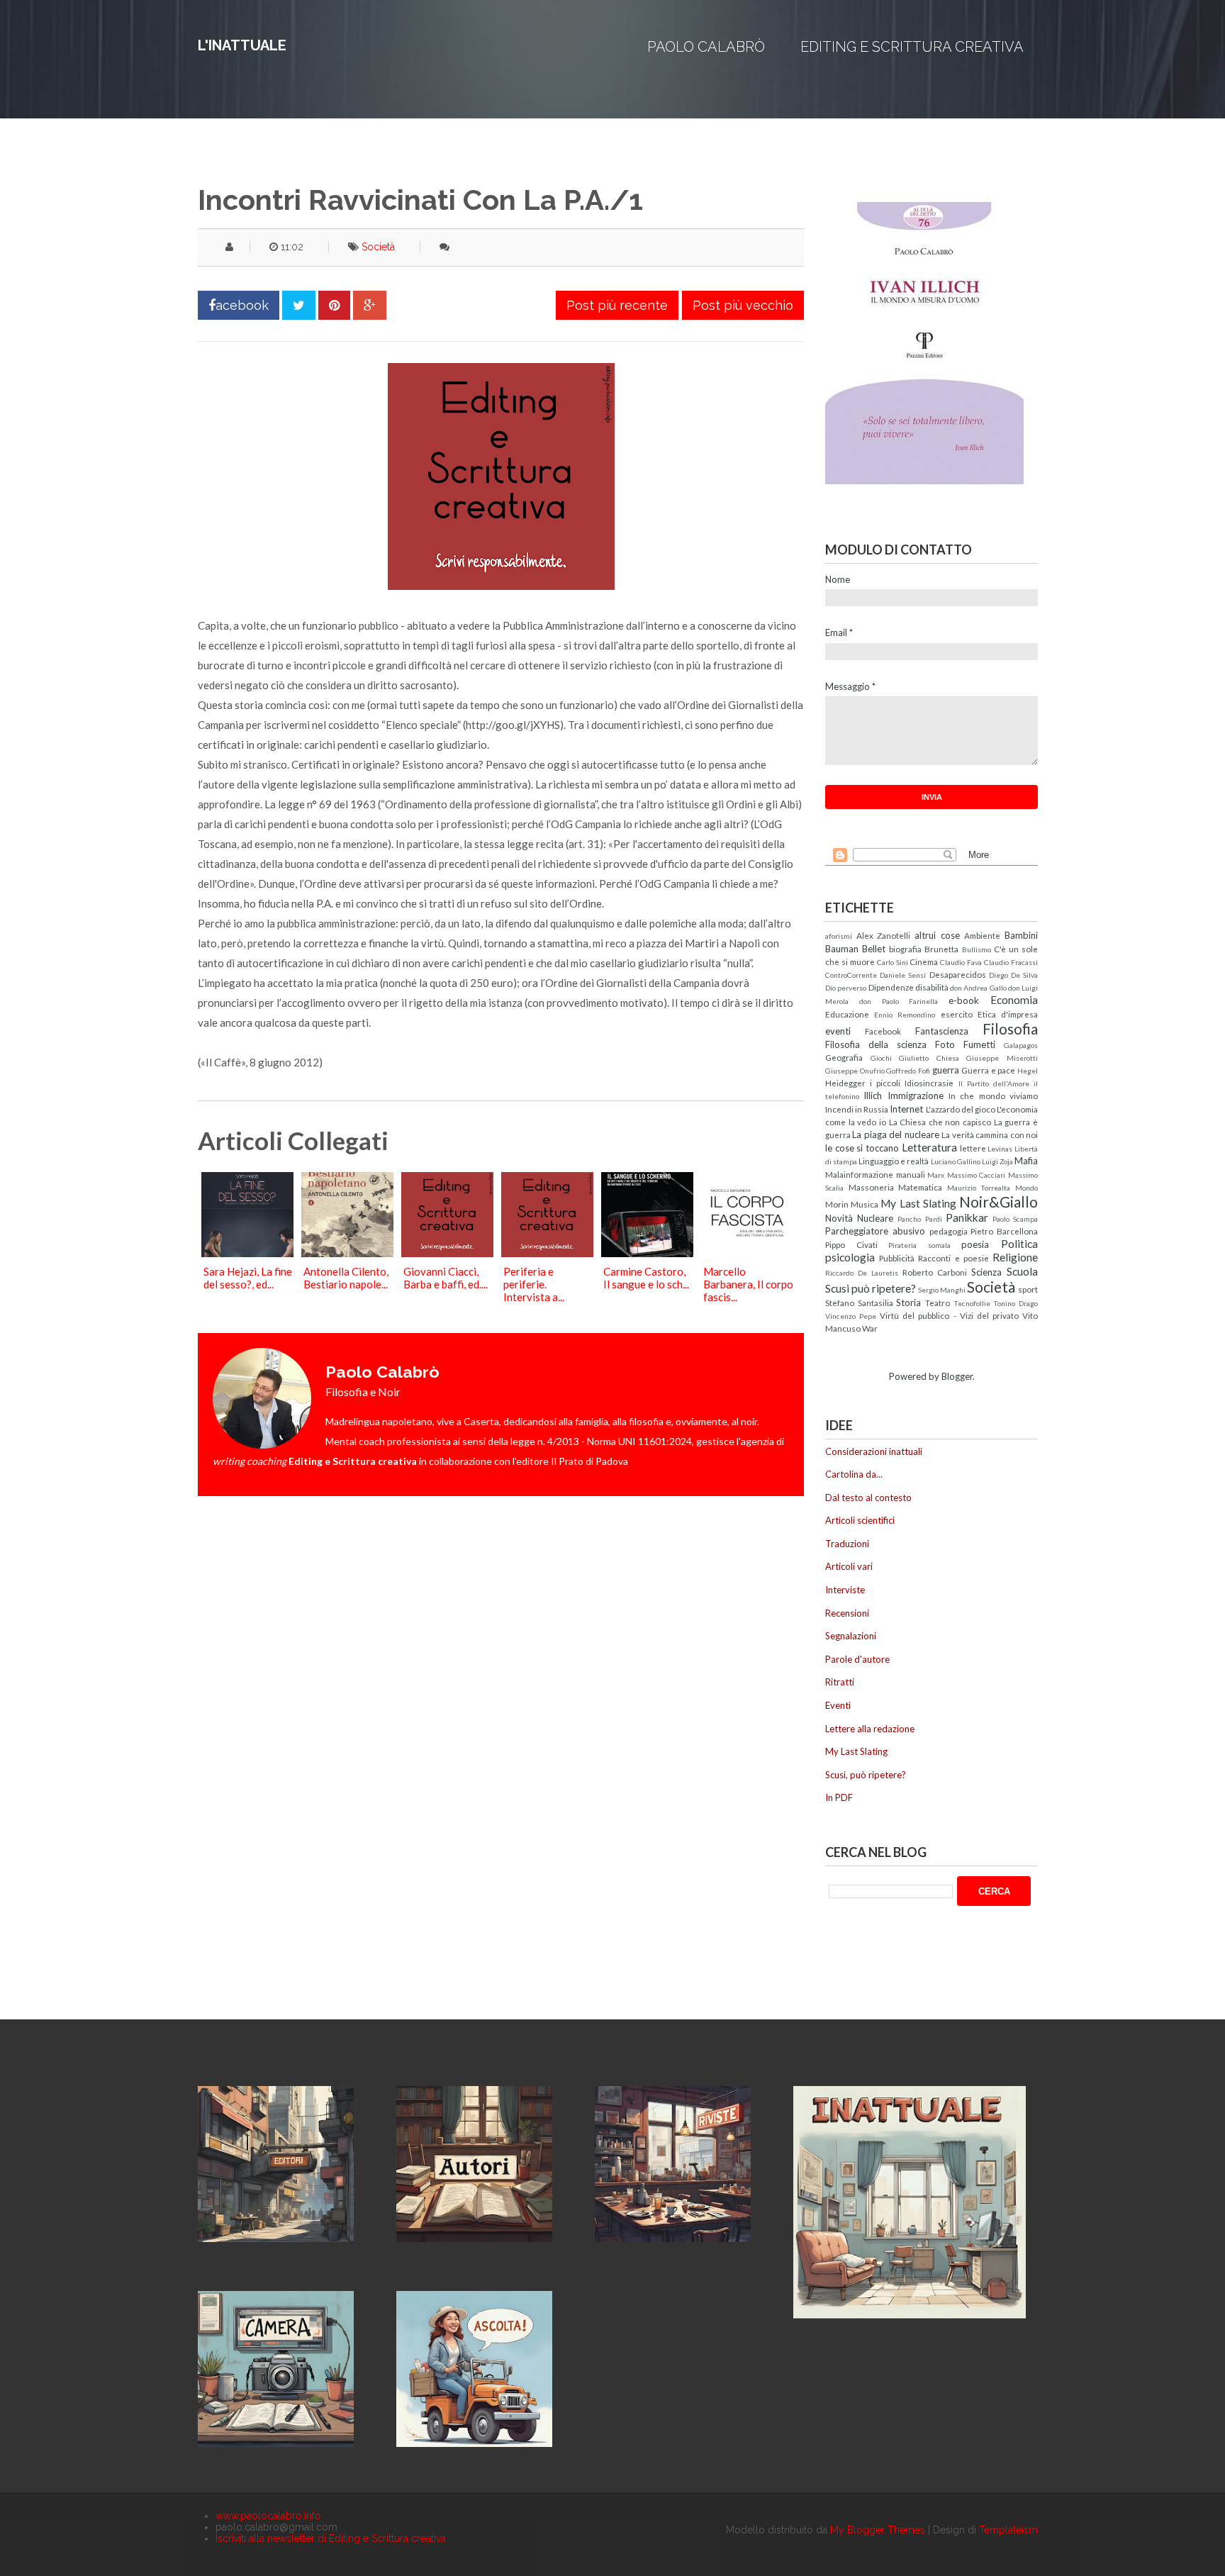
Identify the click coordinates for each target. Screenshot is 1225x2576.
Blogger (957, 1376)
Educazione (847, 1014)
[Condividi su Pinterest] (334, 305)
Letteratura (929, 1147)
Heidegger (845, 1083)
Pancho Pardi (919, 1219)
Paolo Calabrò (706, 47)
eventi (838, 1031)
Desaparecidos (958, 974)
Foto (945, 1044)
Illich (873, 1095)
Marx (936, 1175)
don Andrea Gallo (978, 988)
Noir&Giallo (999, 1201)
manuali (911, 1174)
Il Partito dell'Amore (994, 1083)
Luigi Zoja (997, 1161)
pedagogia (949, 1231)
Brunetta (941, 949)
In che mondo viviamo (993, 1095)
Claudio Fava (961, 962)
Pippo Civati (851, 1244)
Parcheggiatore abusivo (875, 1231)
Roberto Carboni (935, 1272)
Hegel (1028, 1071)
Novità (839, 1218)
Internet (906, 1109)
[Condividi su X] (299, 305)
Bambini (1021, 935)
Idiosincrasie (929, 1083)
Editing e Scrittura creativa (912, 47)
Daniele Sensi (903, 975)
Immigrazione (916, 1095)
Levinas (1000, 1149)
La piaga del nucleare (895, 1134)
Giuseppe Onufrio (855, 1071)
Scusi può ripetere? (871, 1288)
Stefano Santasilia (859, 1303)
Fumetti (979, 1044)
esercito (957, 1014)
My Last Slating (918, 1203)
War (870, 1328)
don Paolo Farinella (899, 1001)
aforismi (839, 936)
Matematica (920, 1187)
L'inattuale (242, 45)
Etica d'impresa (1008, 1014)
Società (378, 247)
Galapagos (1021, 1045)
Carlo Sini (893, 962)
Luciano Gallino (956, 1161)
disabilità (932, 987)
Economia (1014, 1000)
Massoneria (871, 1187)
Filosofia (1010, 1028)
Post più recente (617, 305)
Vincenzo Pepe (851, 1316)
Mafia (1026, 1161)
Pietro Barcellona (1004, 1231)
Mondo (1027, 1188)
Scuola (1022, 1271)
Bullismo (977, 949)
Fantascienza (942, 1031)
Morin (837, 1204)
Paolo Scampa (1015, 1219)
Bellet (874, 949)
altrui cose (937, 935)
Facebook (883, 1031)
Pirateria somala (919, 1245)
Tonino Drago (1016, 1303)
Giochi (881, 1058)
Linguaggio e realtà (894, 1161)
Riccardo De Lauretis (862, 1273)
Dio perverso (846, 988)
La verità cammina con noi (990, 1134)
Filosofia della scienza (876, 1044)
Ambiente (982, 935)
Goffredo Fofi (908, 1071)
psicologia (850, 1257)
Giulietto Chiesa (929, 1058)
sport (1028, 1289)
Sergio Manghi (942, 1290)
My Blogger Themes (878, 2530)
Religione (1015, 1257)
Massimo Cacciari (977, 1175)
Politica (1019, 1244)
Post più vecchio (743, 305)
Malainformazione (859, 1174)
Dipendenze (891, 987)
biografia (905, 949)
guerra (946, 1070)
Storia (908, 1303)
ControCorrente (851, 975)
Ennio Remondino (905, 1015)
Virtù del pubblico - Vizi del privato (949, 1315)
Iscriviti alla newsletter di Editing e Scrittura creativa (331, 2538)
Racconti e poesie (953, 1258)
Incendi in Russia (857, 1109)
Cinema (924, 961)
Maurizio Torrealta (979, 1188)
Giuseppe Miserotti (1002, 1058)
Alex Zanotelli (884, 935)
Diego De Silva (1013, 975)
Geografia (844, 1057)
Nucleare (875, 1218)
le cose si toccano (862, 1148)
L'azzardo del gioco (961, 1109)
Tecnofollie (972, 1303)
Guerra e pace (988, 1070)
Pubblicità (897, 1258)
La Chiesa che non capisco (940, 1122)
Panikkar (967, 1217)
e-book (964, 1000)
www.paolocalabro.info (268, 2516)
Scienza (986, 1272)
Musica (865, 1204)
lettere (973, 1148)
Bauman (842, 949)
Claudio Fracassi (1011, 962)
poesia (975, 1244)
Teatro (938, 1303)
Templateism (1008, 2530)
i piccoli (885, 1083)
